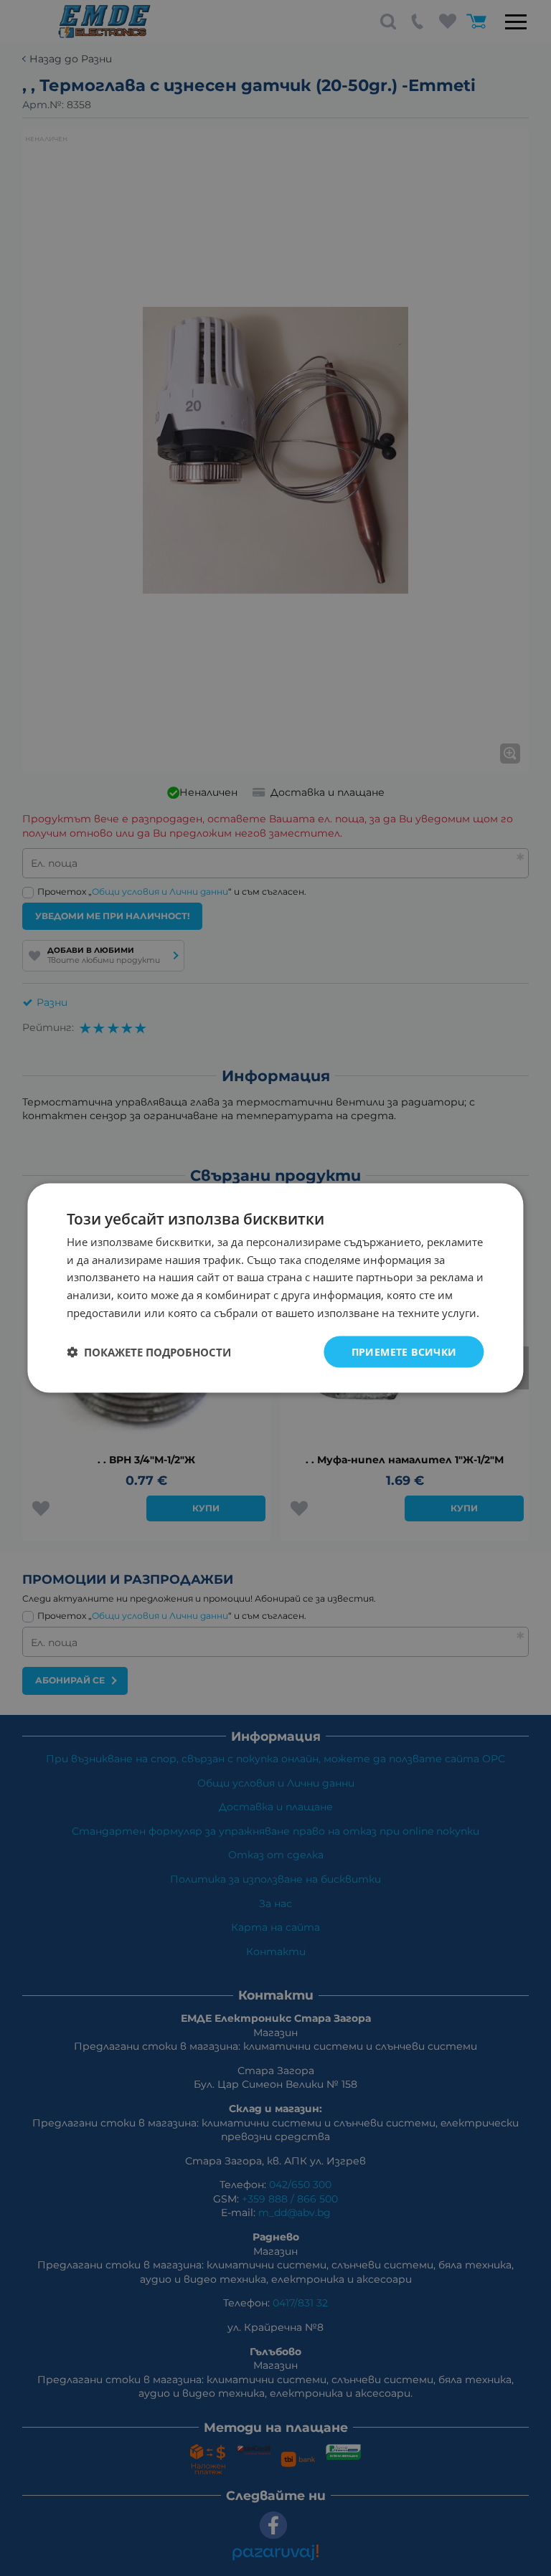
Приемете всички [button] (404, 1351)
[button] (149, 1352)
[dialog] (275, 1288)
